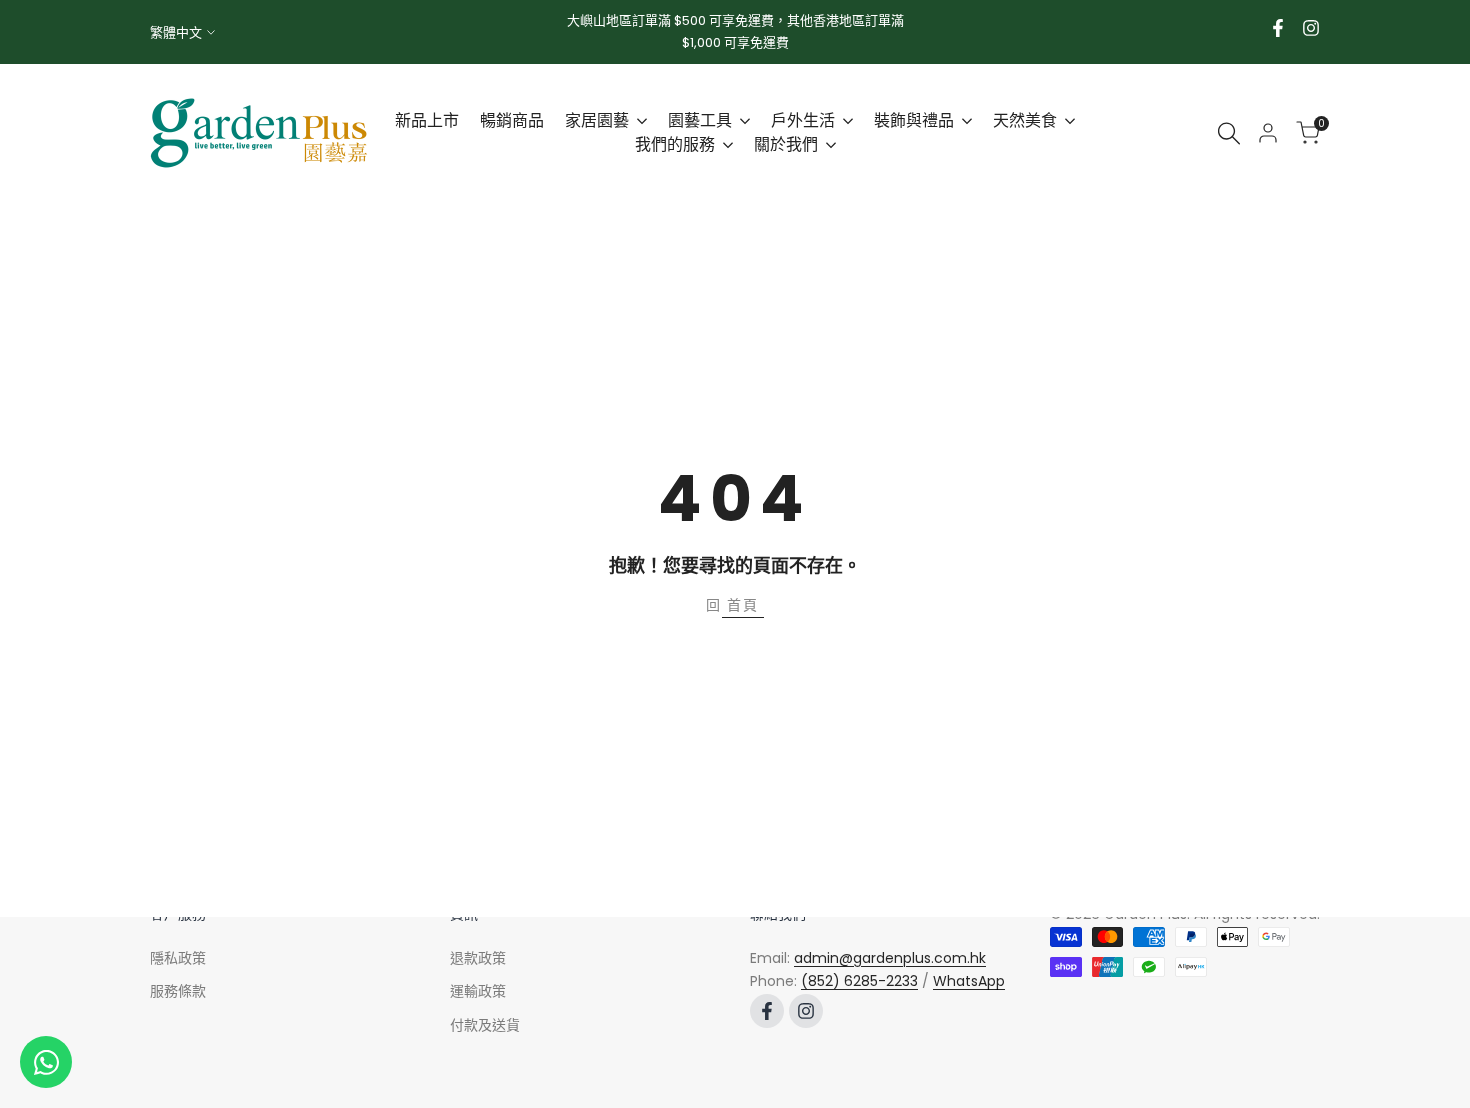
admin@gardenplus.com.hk (890, 958)
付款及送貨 (485, 1025)
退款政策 (478, 958)
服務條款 (178, 991)
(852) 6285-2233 (859, 981)
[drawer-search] (1229, 133)
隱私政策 (178, 958)
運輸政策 (478, 991)
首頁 (743, 605)
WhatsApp (969, 981)
